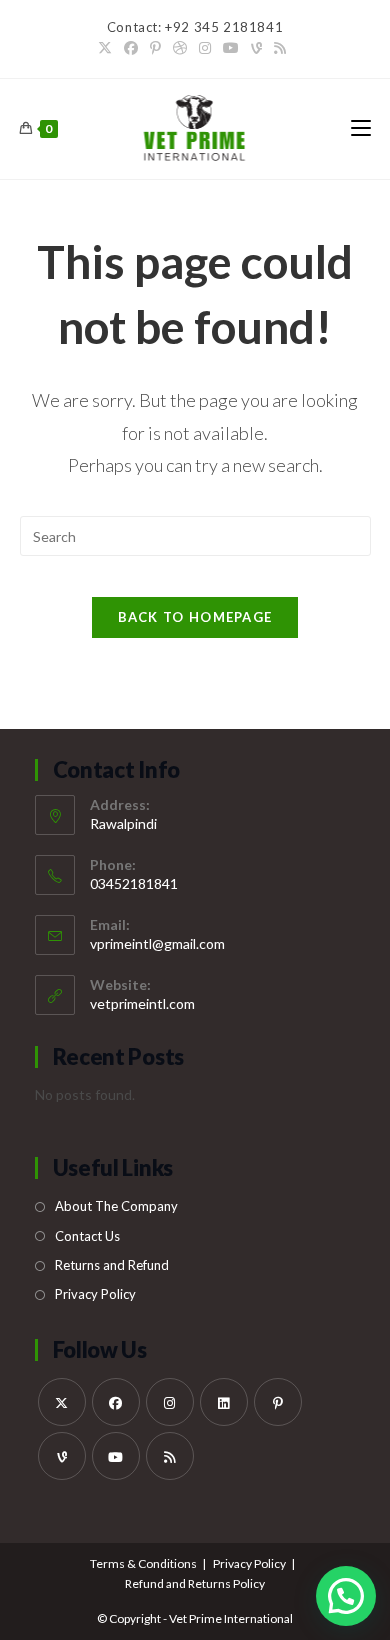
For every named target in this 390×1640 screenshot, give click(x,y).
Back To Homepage (195, 617)
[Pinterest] (155, 48)
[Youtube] (231, 48)
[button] (346, 1596)
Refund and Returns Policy (195, 1583)
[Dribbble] (180, 48)
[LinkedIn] (224, 1402)
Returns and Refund (112, 1265)
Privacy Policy (95, 1294)
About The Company (116, 1206)
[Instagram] (205, 48)
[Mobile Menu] (361, 128)
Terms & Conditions (143, 1563)
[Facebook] (131, 48)
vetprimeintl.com (142, 1003)
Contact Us (87, 1236)
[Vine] (256, 48)
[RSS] (280, 48)
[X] (108, 48)
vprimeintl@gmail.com (157, 943)
